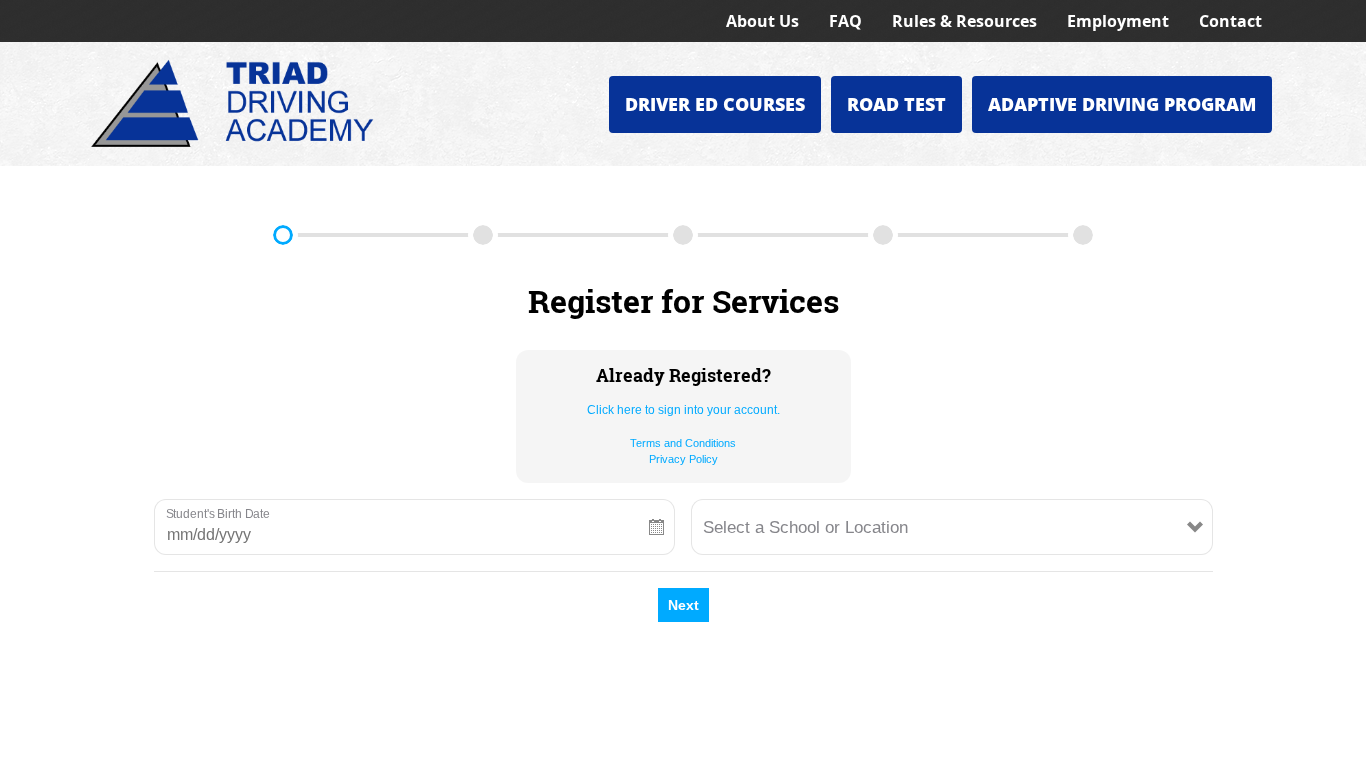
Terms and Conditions (683, 443)
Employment (1118, 21)
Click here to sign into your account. (683, 410)
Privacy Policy (683, 459)
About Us (762, 21)
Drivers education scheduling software (740, 751)
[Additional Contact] (683, 235)
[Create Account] (483, 235)
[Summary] (1083, 235)
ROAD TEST (896, 104)
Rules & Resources (964, 21)
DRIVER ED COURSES (715, 104)
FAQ (845, 21)
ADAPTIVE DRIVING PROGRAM (1122, 104)
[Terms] (883, 235)
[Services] (283, 235)
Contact (1230, 21)
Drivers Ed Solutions (918, 751)
